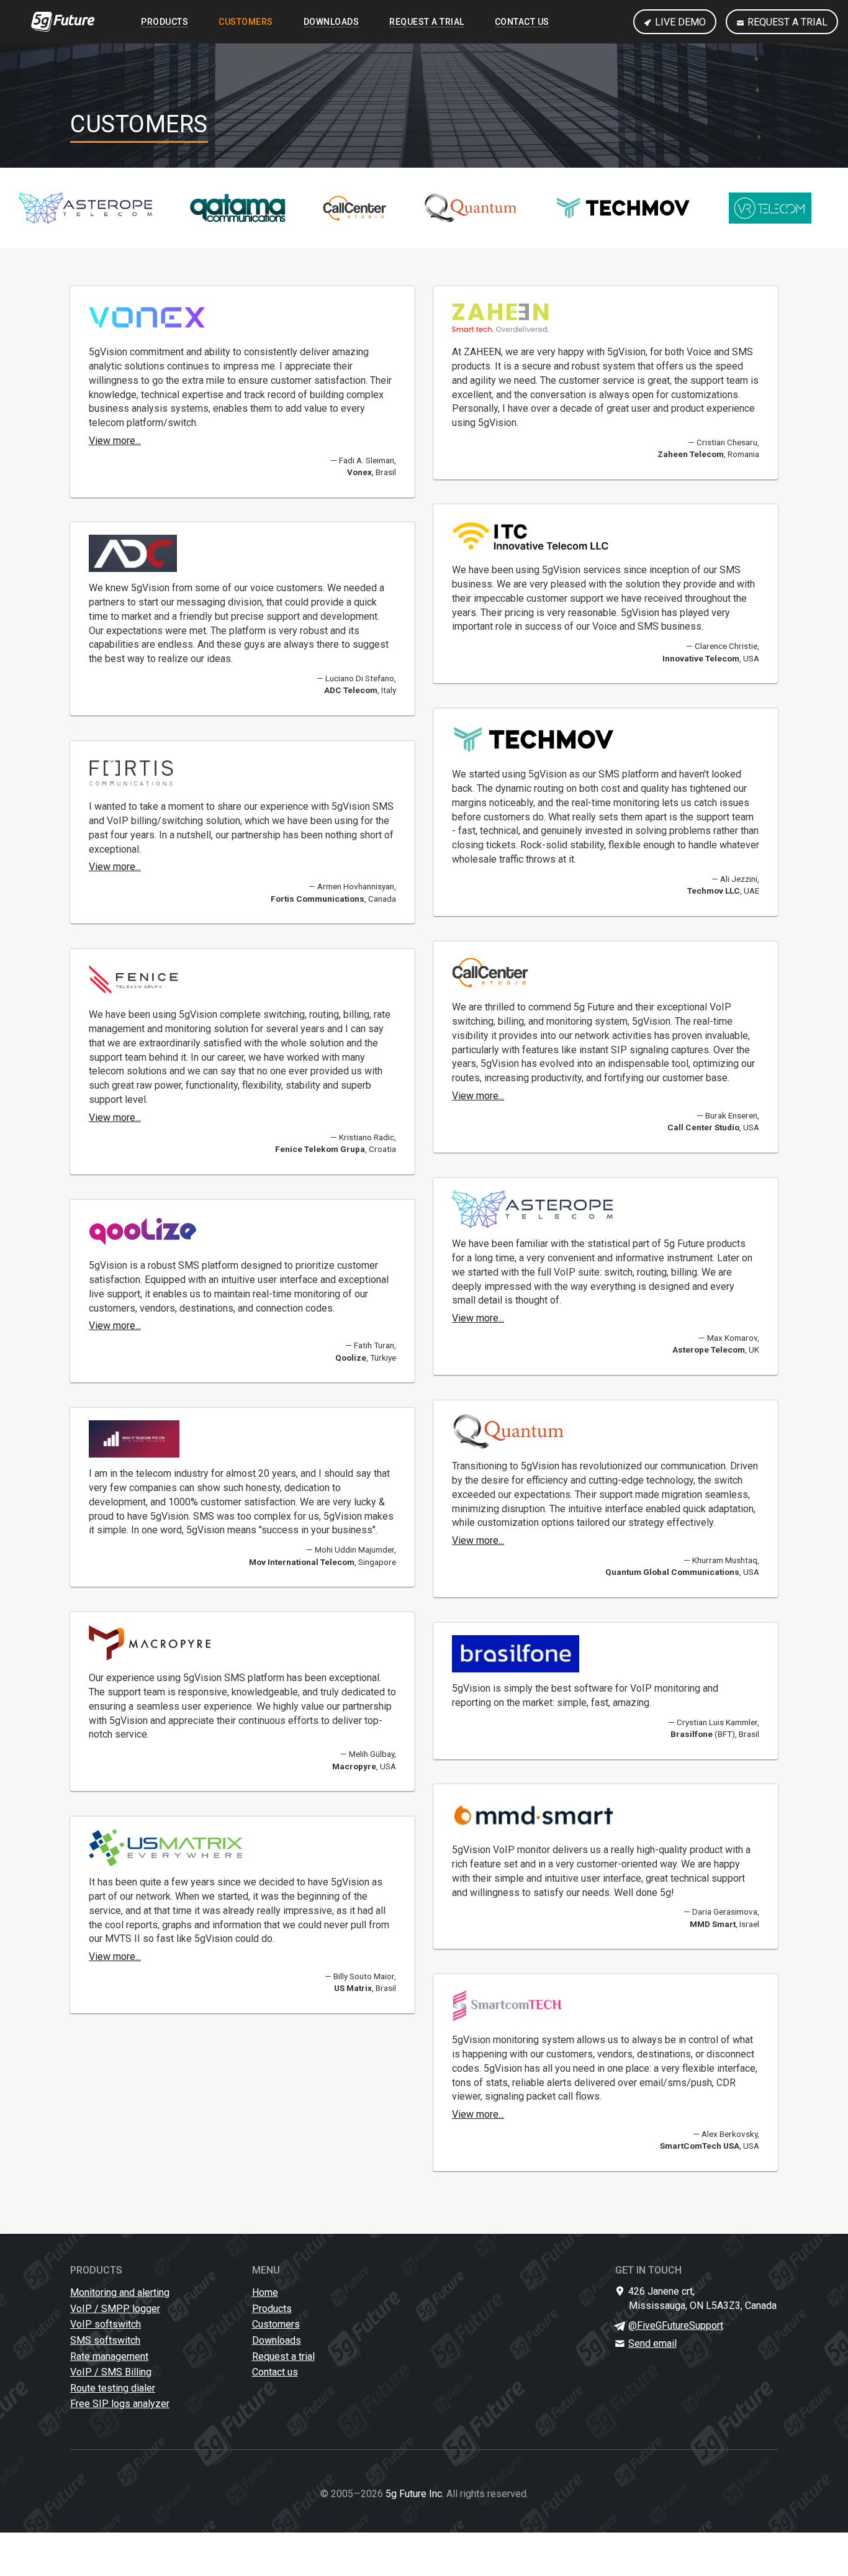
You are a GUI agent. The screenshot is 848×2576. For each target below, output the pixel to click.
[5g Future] (63, 22)
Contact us (522, 22)
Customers (246, 22)
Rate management (109, 2356)
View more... (115, 441)
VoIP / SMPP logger (115, 2309)
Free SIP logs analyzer (120, 2404)
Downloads (332, 22)
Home (265, 2293)
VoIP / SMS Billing (111, 2372)
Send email (653, 2343)
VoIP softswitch (106, 2324)
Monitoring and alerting (120, 2293)
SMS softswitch (105, 2340)
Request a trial (787, 22)
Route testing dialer (113, 2388)
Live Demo (680, 22)
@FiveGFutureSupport (676, 2325)
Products (165, 22)
